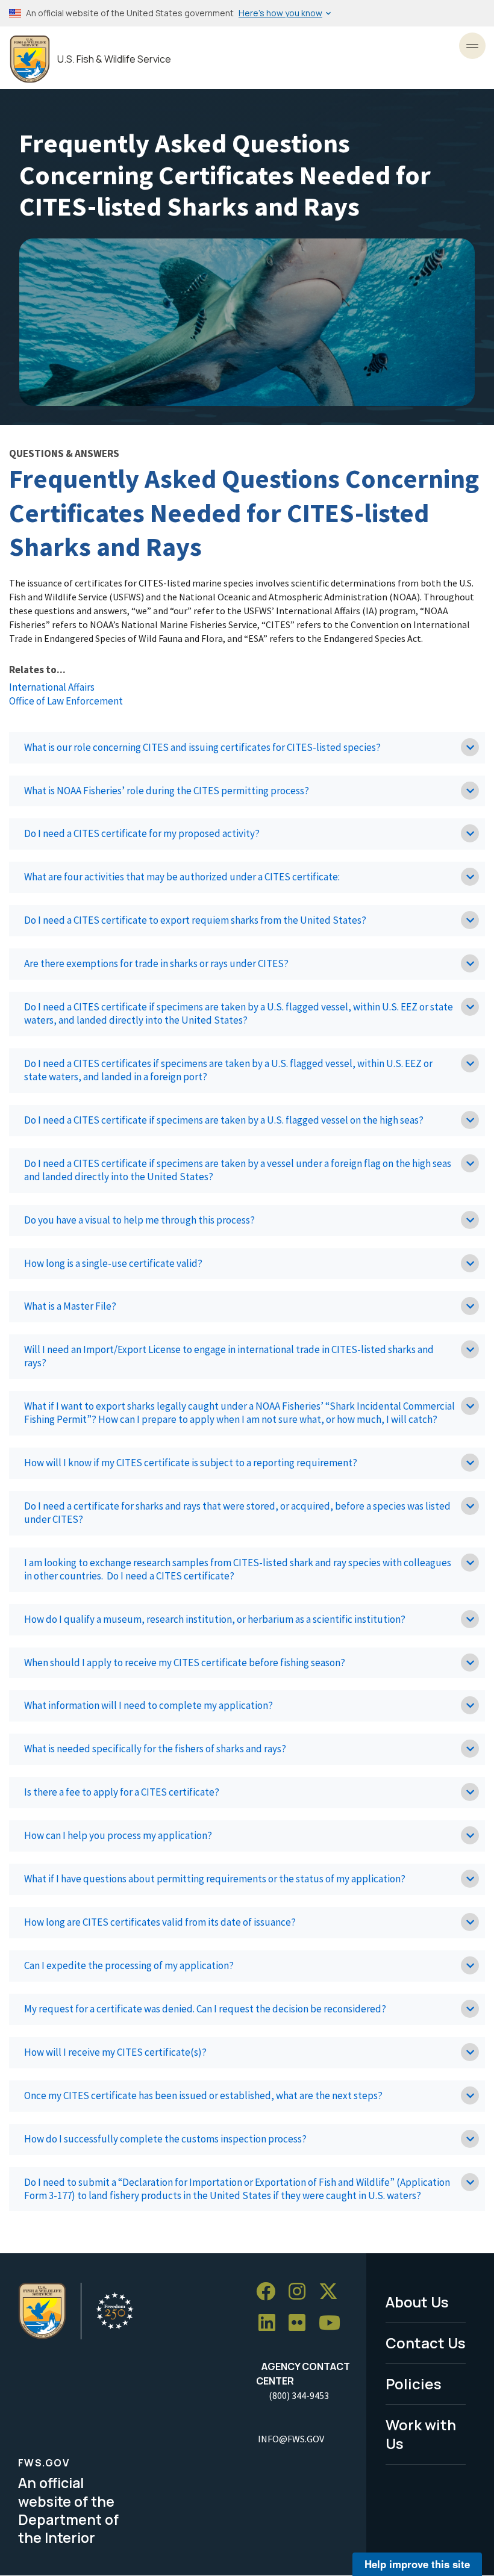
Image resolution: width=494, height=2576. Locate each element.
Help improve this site (417, 2564)
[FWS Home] (30, 59)
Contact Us (426, 2343)
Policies (414, 2384)
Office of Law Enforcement (66, 701)
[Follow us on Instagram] (301, 2291)
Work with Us (421, 2434)
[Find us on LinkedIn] (271, 2323)
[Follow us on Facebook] (270, 2291)
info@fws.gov (291, 2439)
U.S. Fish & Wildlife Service (114, 59)
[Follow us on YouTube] (334, 2323)
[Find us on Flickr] (301, 2323)
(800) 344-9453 (299, 2395)
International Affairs (52, 687)
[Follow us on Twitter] (333, 2291)
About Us (417, 2302)
